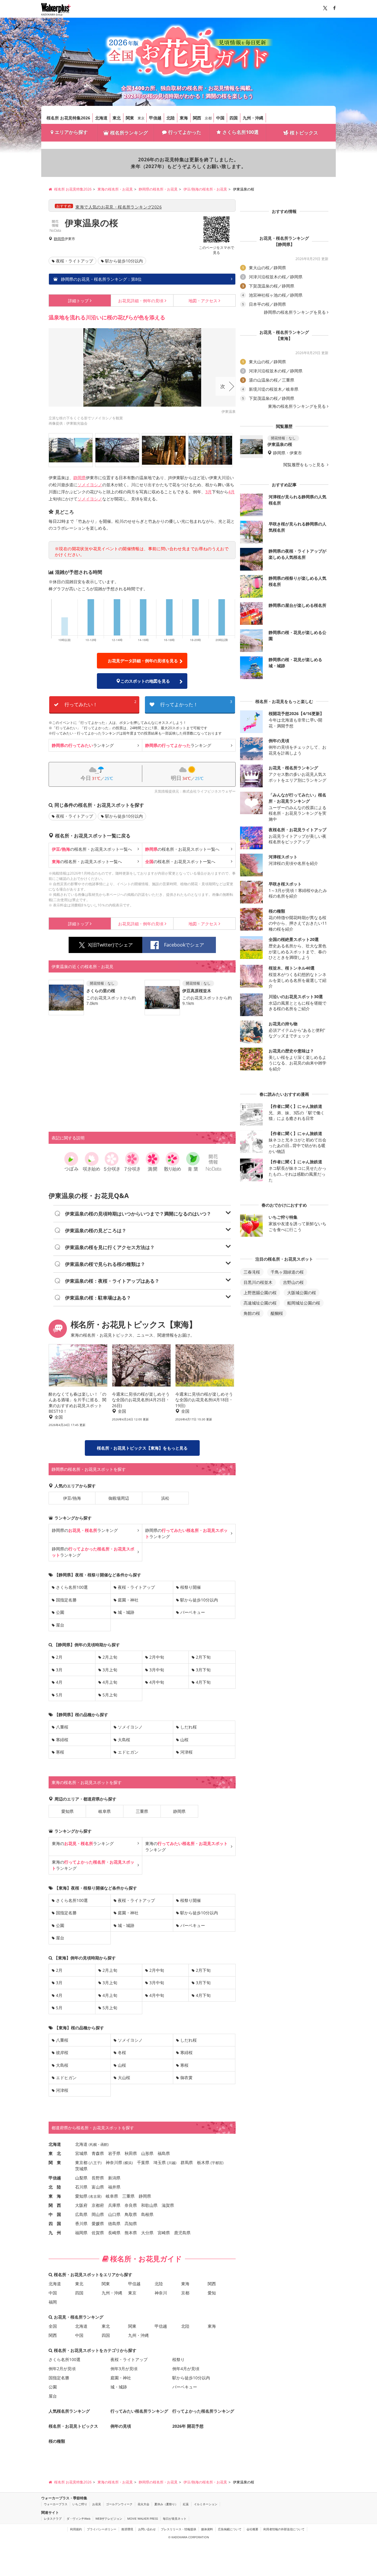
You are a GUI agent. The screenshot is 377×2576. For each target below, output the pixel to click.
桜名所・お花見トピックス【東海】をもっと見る (142, 1448)
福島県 (164, 2153)
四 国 (55, 2223)
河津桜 (186, 1752)
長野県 (98, 2178)
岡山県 (98, 2214)
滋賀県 (168, 2205)
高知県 (131, 2223)
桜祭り (178, 2359)
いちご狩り (80, 2504)
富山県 (98, 2187)
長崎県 (114, 2233)
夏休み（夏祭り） (166, 2504)
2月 (59, 1657)
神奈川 (161, 2293)
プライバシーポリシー (102, 2529)
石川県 (81, 2187)
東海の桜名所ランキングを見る (297, 406)
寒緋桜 (62, 1740)
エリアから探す (71, 132)
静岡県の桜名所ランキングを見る (295, 312)
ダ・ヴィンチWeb (78, 2518)
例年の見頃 (141, 301)
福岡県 (81, 2233)
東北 (117, 118)
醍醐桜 (277, 1313)
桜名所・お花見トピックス (73, 2426)
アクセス (203, 301)
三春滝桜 (252, 1272)
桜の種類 (57, 2441)
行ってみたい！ (100, 703)
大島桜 (124, 1740)
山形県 (147, 2153)
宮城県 (81, 2153)
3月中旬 (157, 1670)
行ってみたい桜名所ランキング (139, 2411)
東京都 (81, 2162)
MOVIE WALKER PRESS (143, 2518)
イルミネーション (206, 2504)
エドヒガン (128, 1752)
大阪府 (81, 2205)
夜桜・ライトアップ (75, 261)
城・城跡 (126, 1612)
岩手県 (114, 2153)
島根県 (147, 2214)
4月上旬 (110, 1682)
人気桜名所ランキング (69, 2411)
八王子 (95, 2163)
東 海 (55, 2196)
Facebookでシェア (184, 945)
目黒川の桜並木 (258, 1282)
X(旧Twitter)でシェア (110, 945)
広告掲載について (230, 2529)
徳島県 (114, 2223)
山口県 (114, 2214)
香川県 (81, 2223)
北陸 (171, 118)
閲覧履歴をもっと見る (305, 465)
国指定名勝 (66, 1600)
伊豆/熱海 (72, 1498)
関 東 (55, 2162)
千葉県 (143, 2162)
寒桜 (60, 1752)
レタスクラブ (53, 2518)
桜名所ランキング (129, 133)
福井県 (114, 2187)
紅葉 (186, 2504)
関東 (130, 118)
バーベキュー (193, 1612)
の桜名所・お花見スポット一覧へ (92, 849)
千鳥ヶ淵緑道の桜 (287, 1272)
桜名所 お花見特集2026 (68, 118)
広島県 (81, 2214)
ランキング (83, 745)
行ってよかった (185, 132)
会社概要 (252, 2529)
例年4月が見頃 (186, 2369)
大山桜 (124, 2078)
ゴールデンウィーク (119, 2504)
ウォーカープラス (56, 2504)
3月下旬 (203, 1670)
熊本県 (131, 2233)
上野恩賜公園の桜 (260, 1293)
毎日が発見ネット (175, 2518)
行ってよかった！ (196, 703)
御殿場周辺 (119, 1498)
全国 (53, 2326)
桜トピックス (304, 133)
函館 (104, 2144)
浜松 (165, 1498)
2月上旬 (110, 1657)
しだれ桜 (188, 1727)
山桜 (184, 1740)
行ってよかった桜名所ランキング (203, 2411)
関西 (197, 118)
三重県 (142, 1811)
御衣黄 (186, 2078)
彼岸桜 (62, 2052)
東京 (141, 118)
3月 (209, 492)
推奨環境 (127, 2529)
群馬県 (187, 2162)
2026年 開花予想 (188, 2426)
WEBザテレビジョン (109, 2518)
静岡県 (59, 239)
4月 (232, 492)
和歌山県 (149, 2205)
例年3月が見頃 (124, 2369)
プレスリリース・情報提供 (178, 2529)
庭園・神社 (128, 1600)
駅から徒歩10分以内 (124, 261)
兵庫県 (114, 2205)
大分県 (147, 2233)
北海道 (101, 118)
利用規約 (76, 2529)
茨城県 (81, 2169)
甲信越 (155, 118)
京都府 (98, 2205)
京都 (208, 118)
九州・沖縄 (253, 118)
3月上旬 (110, 1670)
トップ (78, 301)
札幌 (93, 2144)
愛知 (212, 2293)
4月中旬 (157, 1682)
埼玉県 (160, 2162)
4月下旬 (203, 1682)
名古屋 (95, 2196)
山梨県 (81, 2178)
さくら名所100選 (240, 132)
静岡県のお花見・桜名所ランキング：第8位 (101, 279)
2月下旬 (203, 1657)
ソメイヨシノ (90, 485)
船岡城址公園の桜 (304, 1303)
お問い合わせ (147, 2529)
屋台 (60, 1625)
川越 (172, 2163)
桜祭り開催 (191, 1587)
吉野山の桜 (293, 1282)
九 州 (55, 2233)
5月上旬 (110, 1695)
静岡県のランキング (85, 1530)
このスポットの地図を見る (145, 681)
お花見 (97, 2504)
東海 (184, 118)
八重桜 (62, 1727)
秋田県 (131, 2153)
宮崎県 (164, 2233)
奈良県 (131, 2205)
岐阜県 (105, 1811)
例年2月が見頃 (62, 2369)
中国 (220, 118)
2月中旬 (157, 1657)
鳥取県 (131, 2214)
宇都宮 (217, 2163)
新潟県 (114, 2178)
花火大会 (143, 2504)
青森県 (98, 2153)
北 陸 (55, 2187)
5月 (59, 1695)
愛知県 (67, 1811)
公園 (60, 1612)
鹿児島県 (182, 2233)
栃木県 (203, 2162)
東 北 (55, 2153)
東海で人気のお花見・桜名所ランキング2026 (119, 207)
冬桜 (122, 2052)
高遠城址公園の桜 (260, 1303)
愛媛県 (98, 2223)
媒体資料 (207, 2529)
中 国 (55, 2214)
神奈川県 (114, 2162)
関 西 (55, 2205)
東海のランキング (83, 1843)
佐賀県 (98, 2233)
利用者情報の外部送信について (284, 2529)
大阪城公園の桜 (302, 1293)
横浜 (128, 2163)
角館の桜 (252, 1313)
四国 (234, 118)
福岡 (53, 2302)
